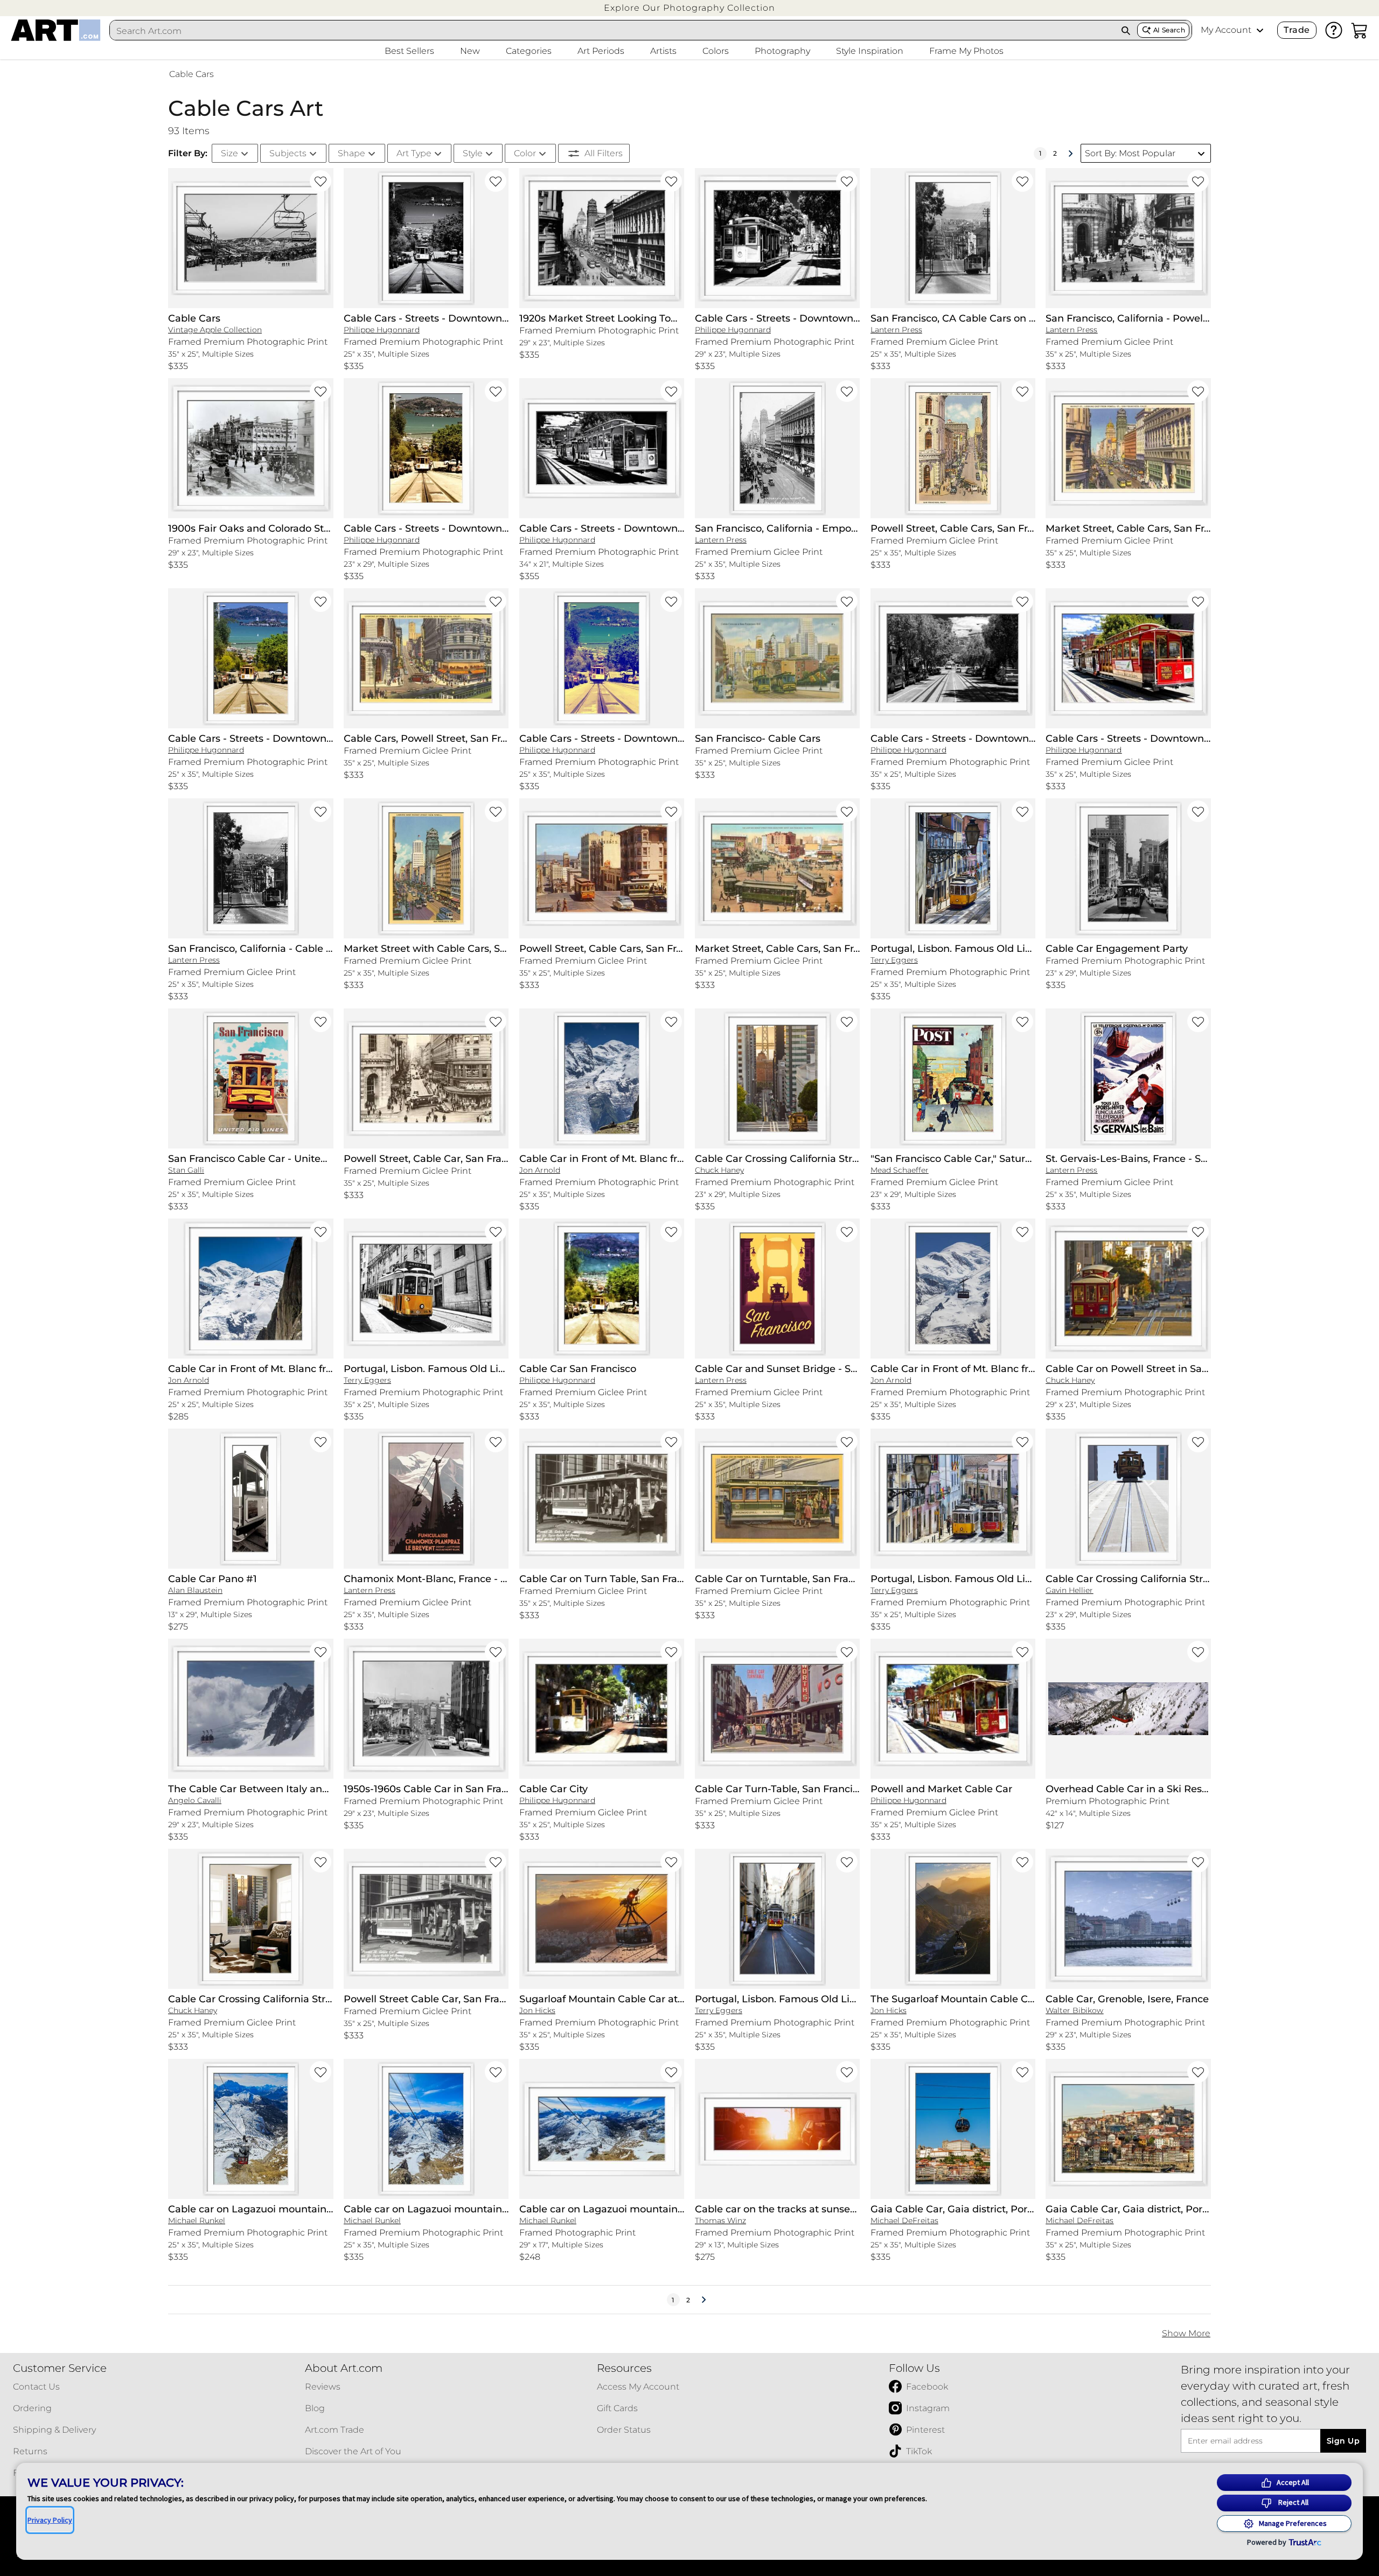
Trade (1297, 30)
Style (473, 153)
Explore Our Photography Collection (689, 8)
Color (525, 153)
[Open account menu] (1260, 30)
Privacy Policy (50, 2520)
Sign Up (1343, 2441)
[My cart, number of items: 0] (1360, 30)
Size (229, 153)
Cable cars (191, 74)
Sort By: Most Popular (1130, 153)
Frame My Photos (966, 51)
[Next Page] (1070, 154)
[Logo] (56, 30)
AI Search (1169, 30)
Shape (351, 153)
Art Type (414, 153)
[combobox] (612, 31)
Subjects (288, 153)
